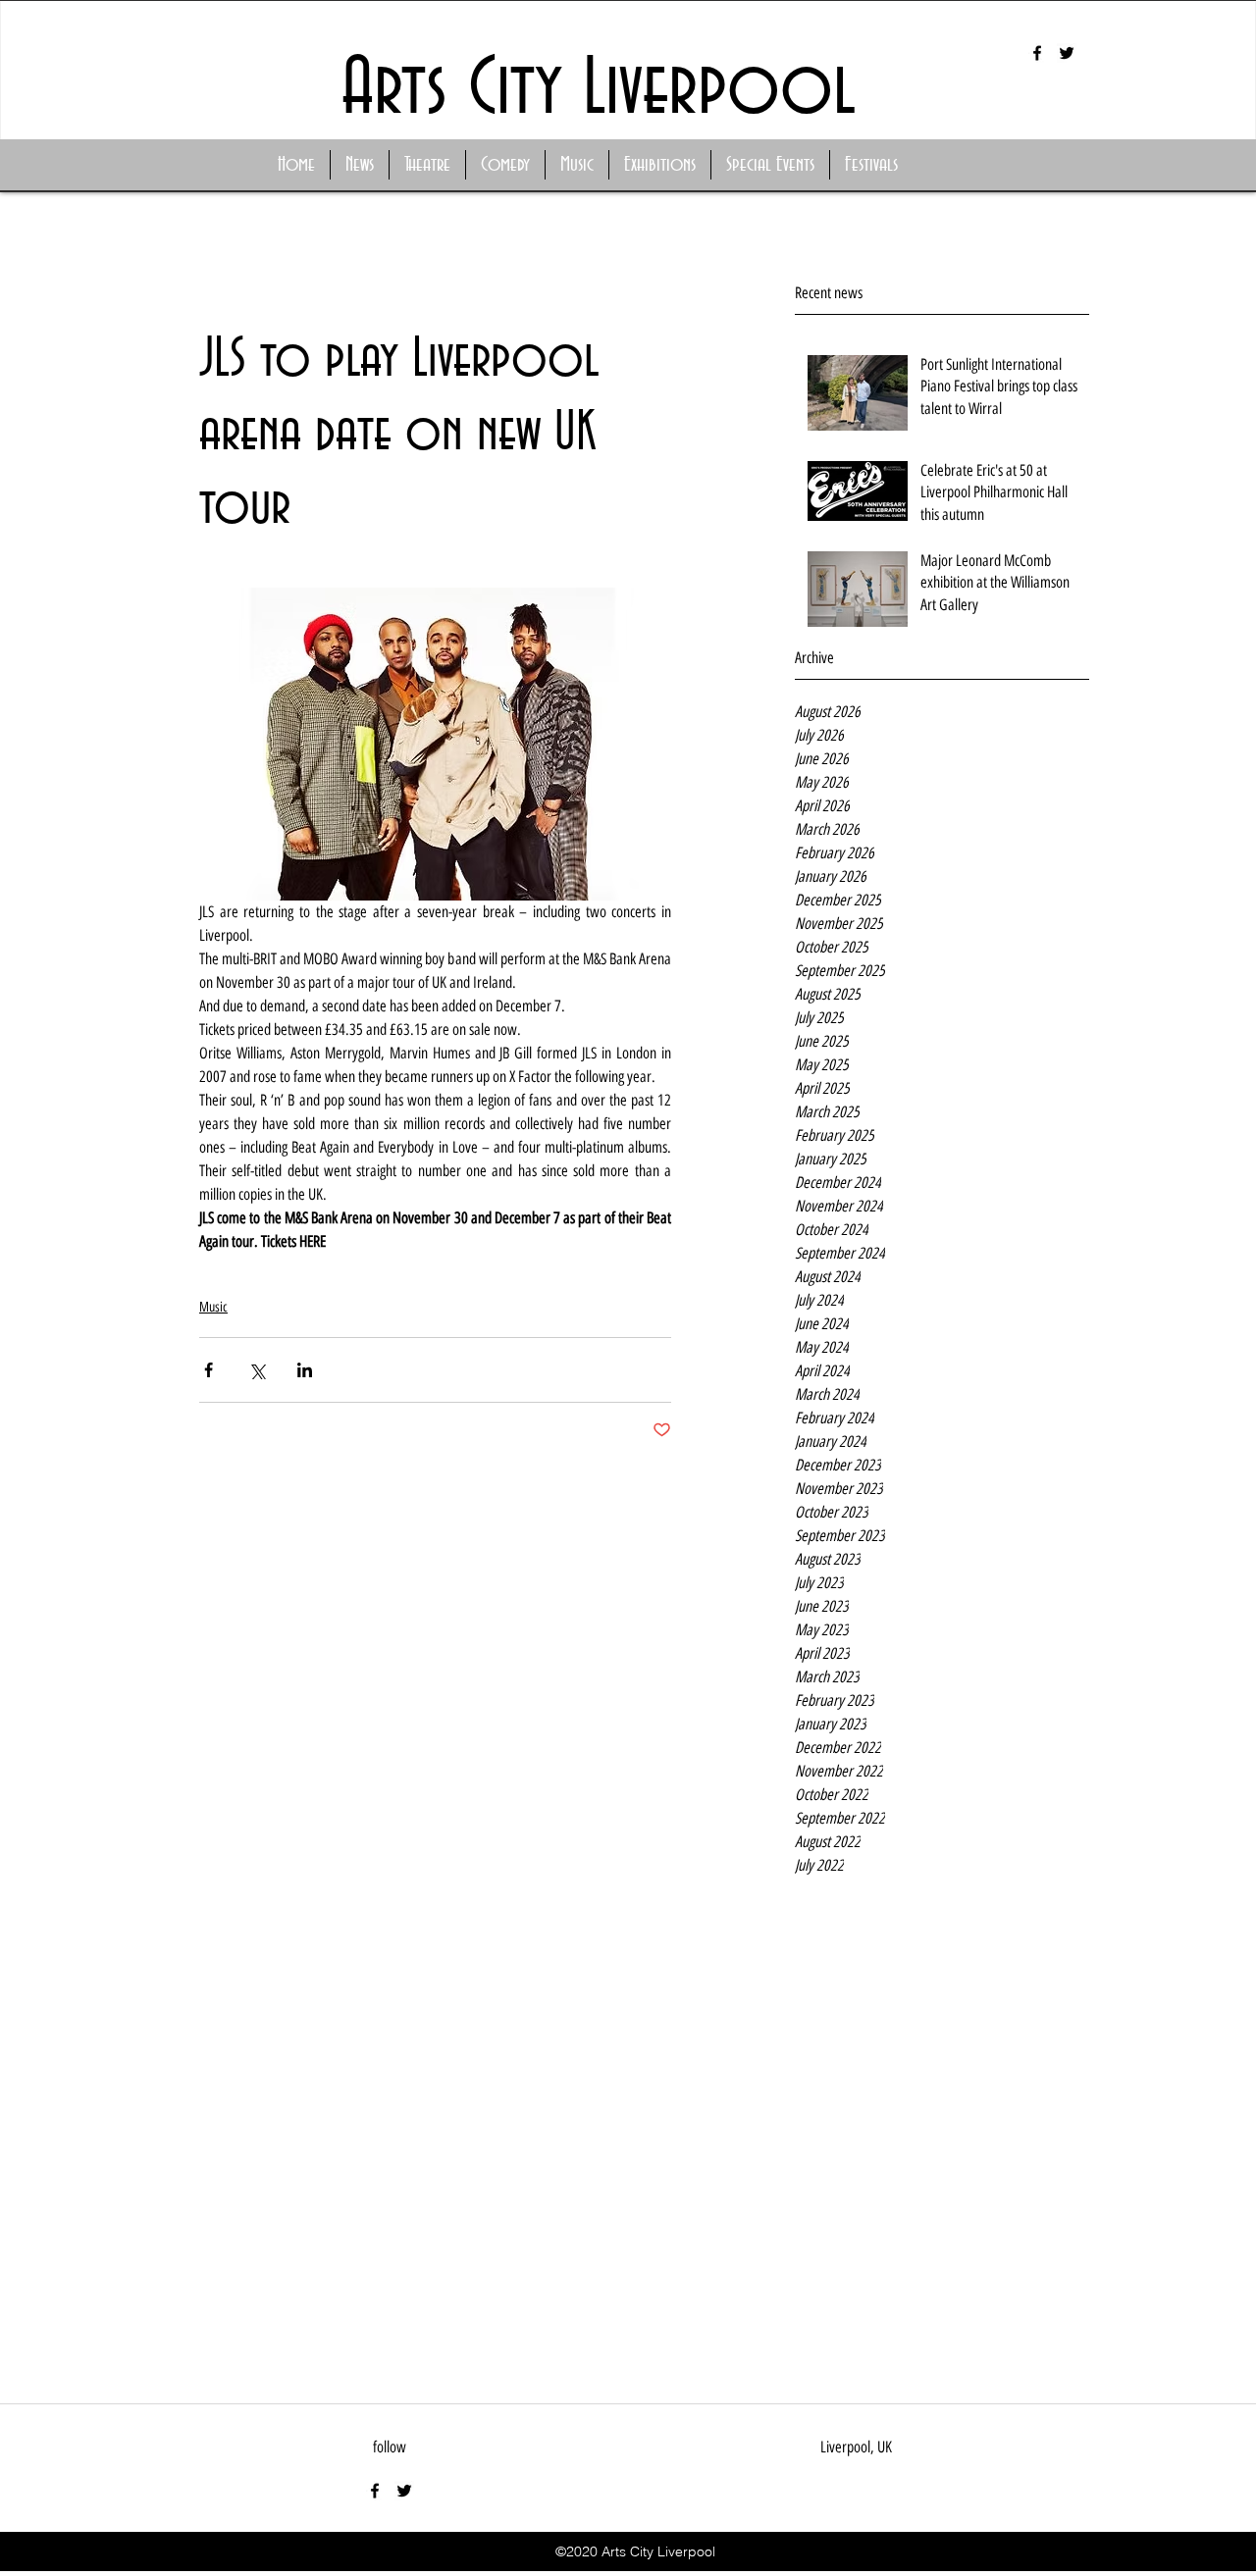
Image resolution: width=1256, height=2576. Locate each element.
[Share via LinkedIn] (305, 1370)
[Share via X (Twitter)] (257, 1370)
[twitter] (1067, 53)
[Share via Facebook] (209, 1370)
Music (213, 1307)
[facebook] (1037, 53)
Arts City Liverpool (599, 90)
